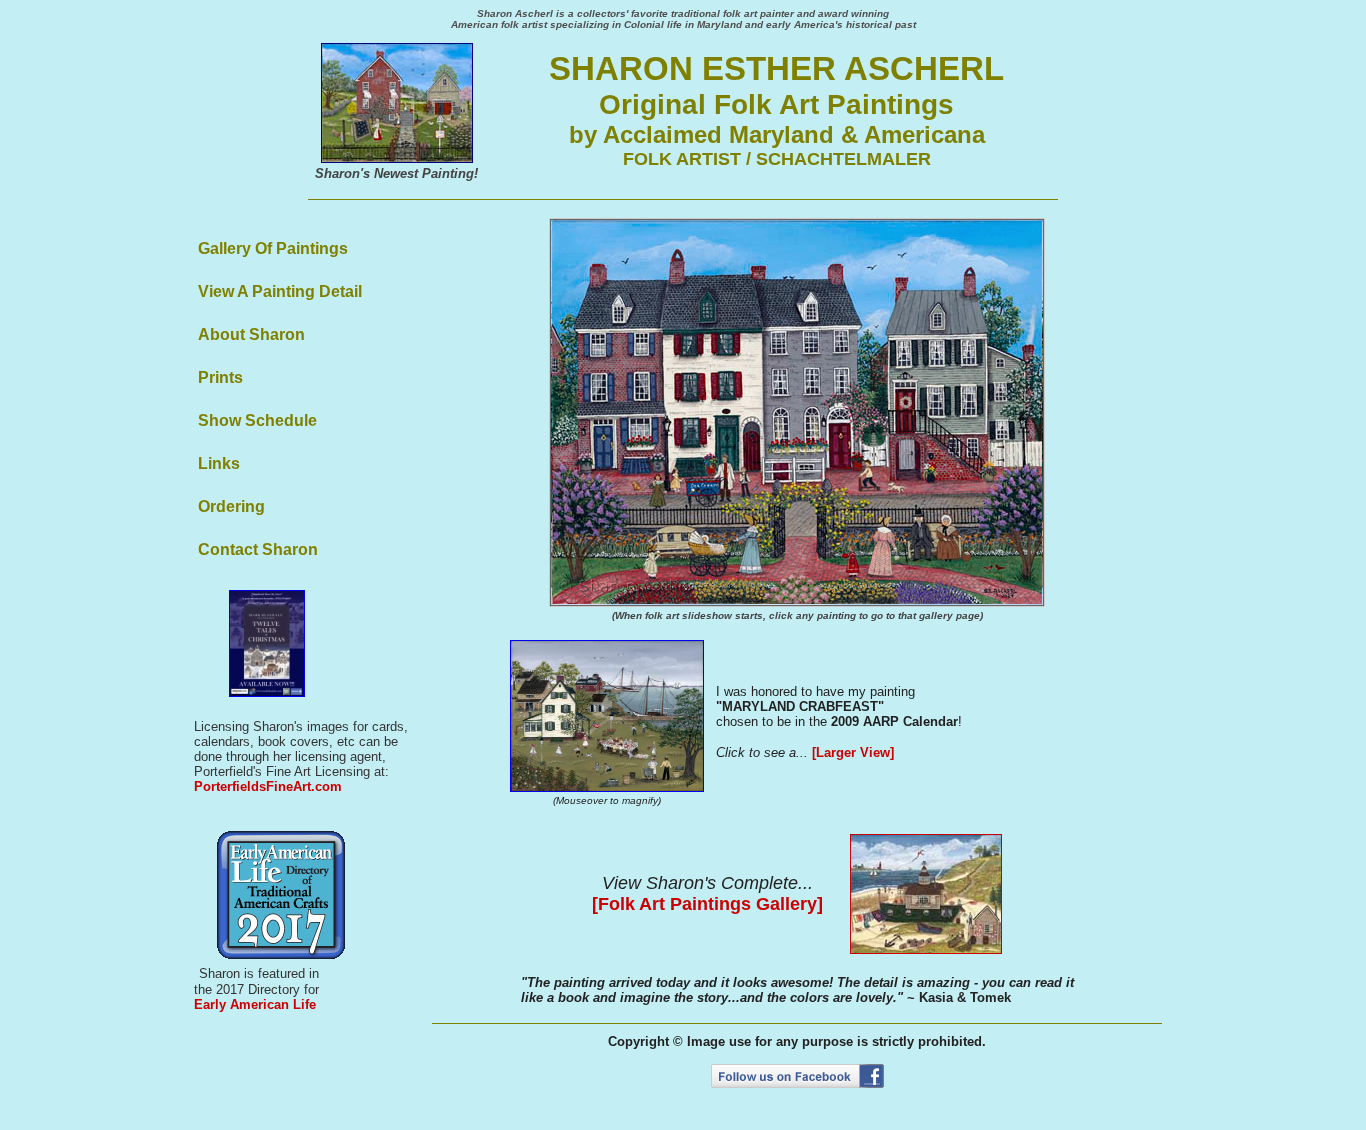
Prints (220, 377)
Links (219, 463)
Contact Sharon (258, 549)
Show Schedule (257, 420)
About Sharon (251, 334)
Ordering (231, 506)
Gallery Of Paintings (273, 248)
